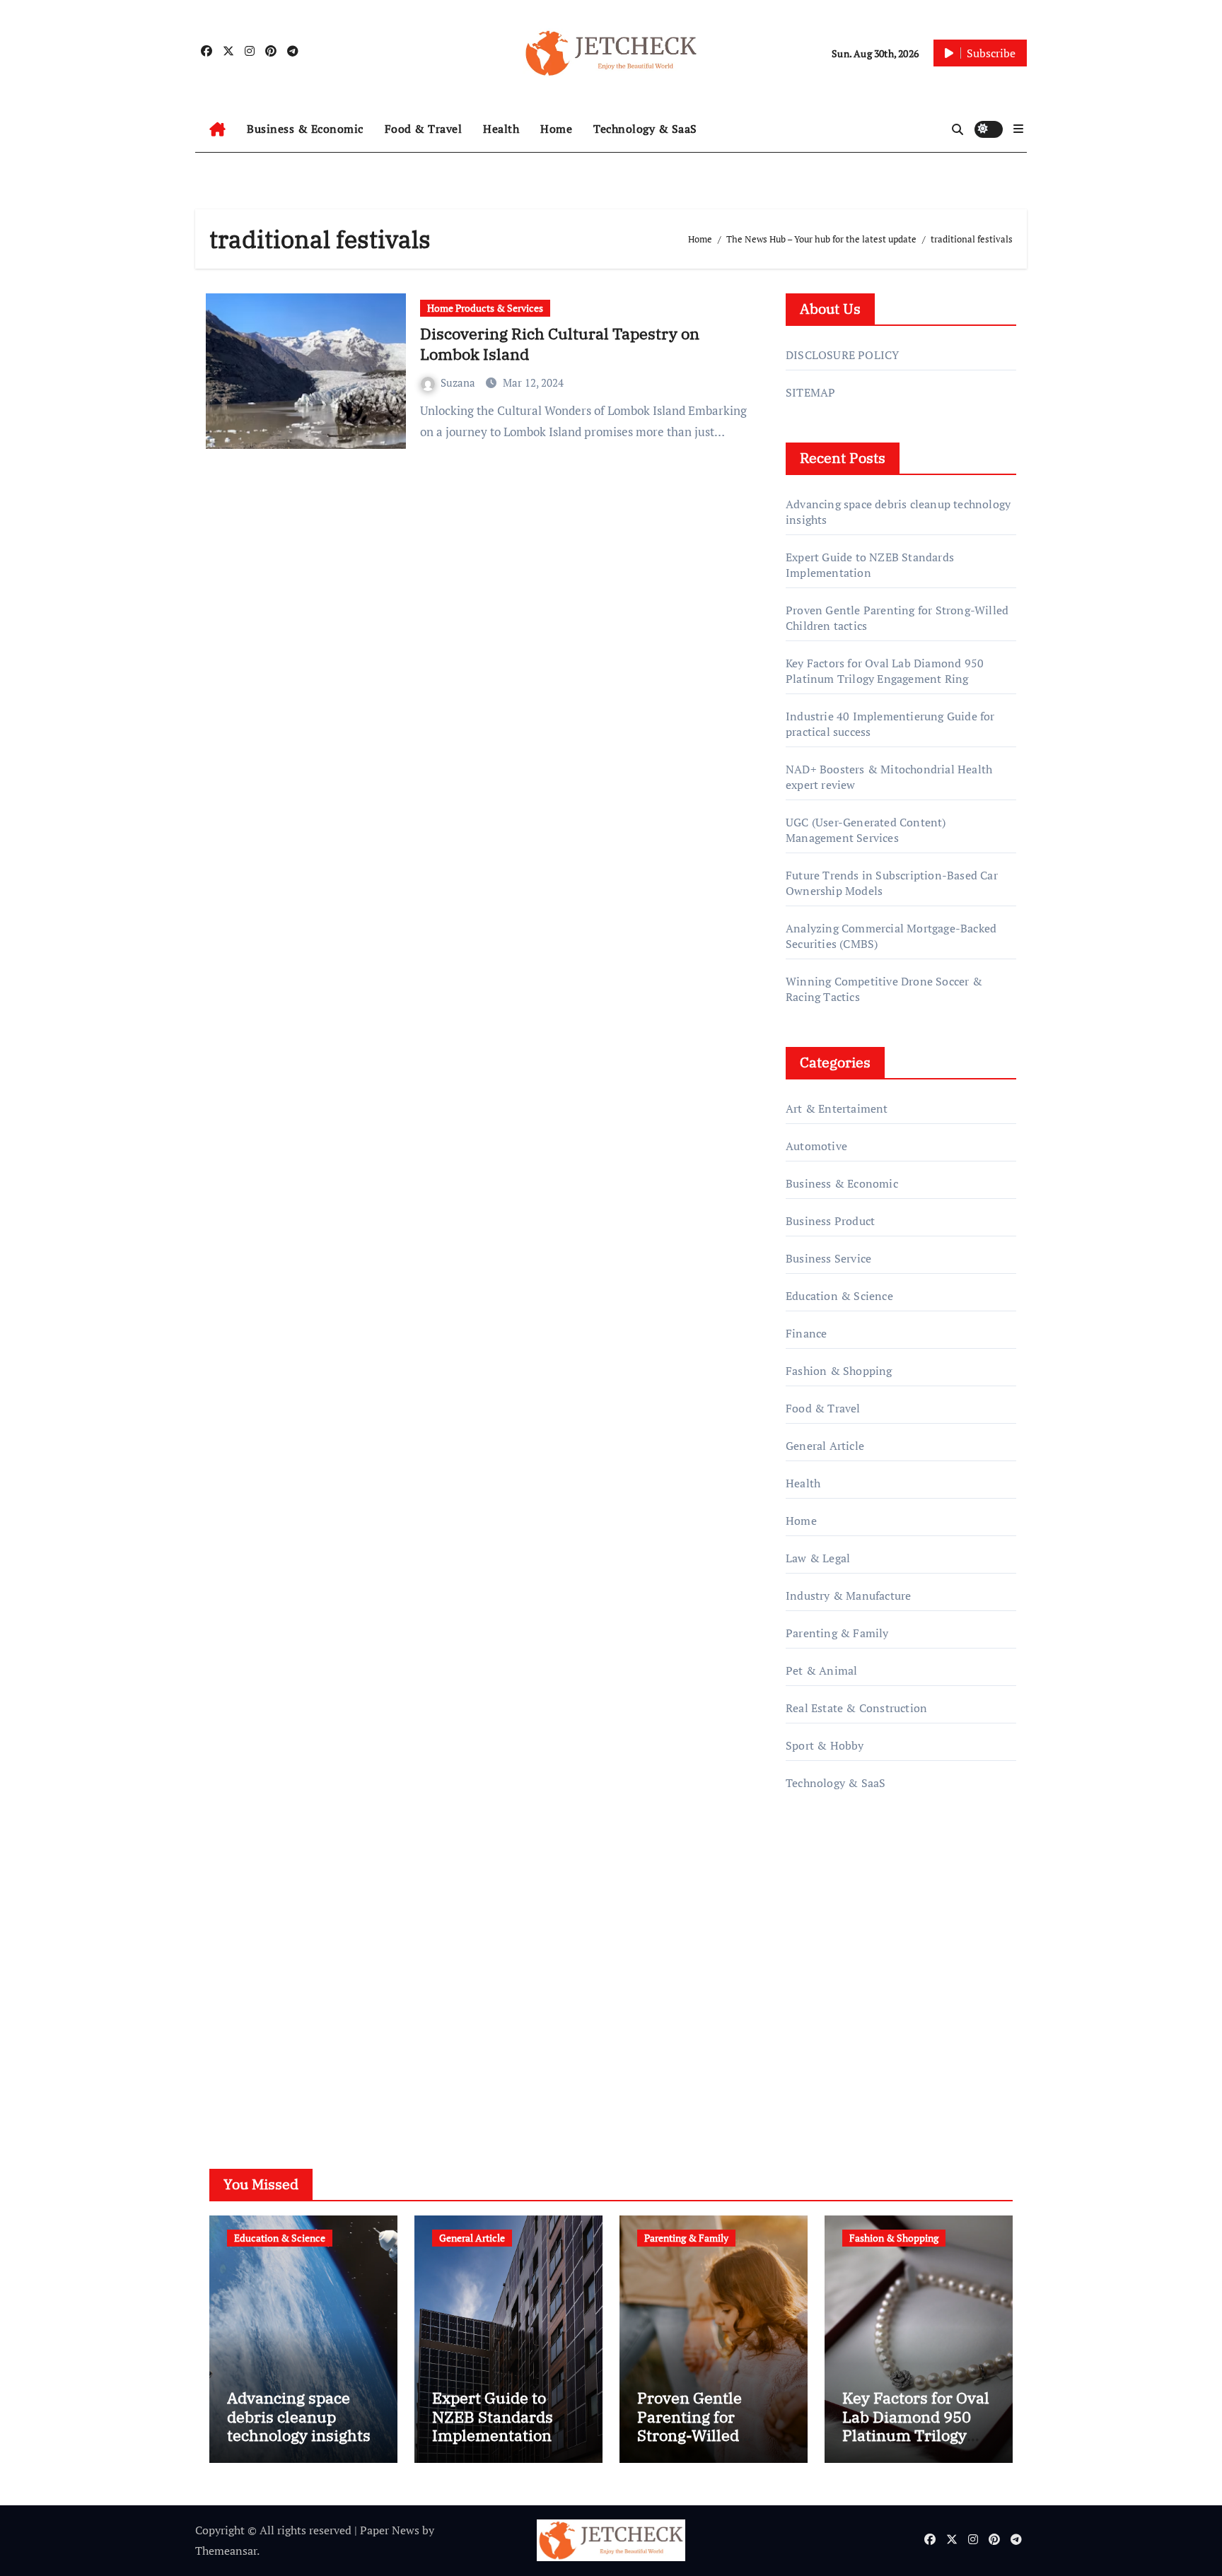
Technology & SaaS (645, 129)
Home (556, 129)
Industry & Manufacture (848, 1596)
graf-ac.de (810, 2060)
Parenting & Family (837, 1633)
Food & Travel (424, 129)
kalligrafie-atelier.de (837, 1979)
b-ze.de (804, 2020)
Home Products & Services (485, 308)
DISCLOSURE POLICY (842, 355)
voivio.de (809, 2080)
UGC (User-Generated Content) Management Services (866, 830)
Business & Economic (305, 129)
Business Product (830, 1221)
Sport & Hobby (825, 1745)
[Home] (217, 129)
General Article (825, 1446)
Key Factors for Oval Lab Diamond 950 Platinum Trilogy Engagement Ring (885, 671)
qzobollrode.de (824, 1878)
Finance (806, 1333)
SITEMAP (810, 392)
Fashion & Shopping (839, 1371)
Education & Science (839, 1296)
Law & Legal (818, 1558)
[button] (1018, 129)
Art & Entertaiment (837, 1108)
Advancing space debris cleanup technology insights (299, 2416)
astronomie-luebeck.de (844, 2039)
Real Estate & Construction (856, 1708)
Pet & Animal (821, 1670)
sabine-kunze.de (827, 1959)
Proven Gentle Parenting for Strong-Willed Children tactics (695, 2425)
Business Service (828, 1258)
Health (501, 129)
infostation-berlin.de (839, 1939)
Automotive (816, 1146)
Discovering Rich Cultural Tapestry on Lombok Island (560, 344)
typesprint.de (819, 1999)
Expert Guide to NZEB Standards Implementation (870, 565)
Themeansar (226, 2551)
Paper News (390, 2530)
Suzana (459, 382)
